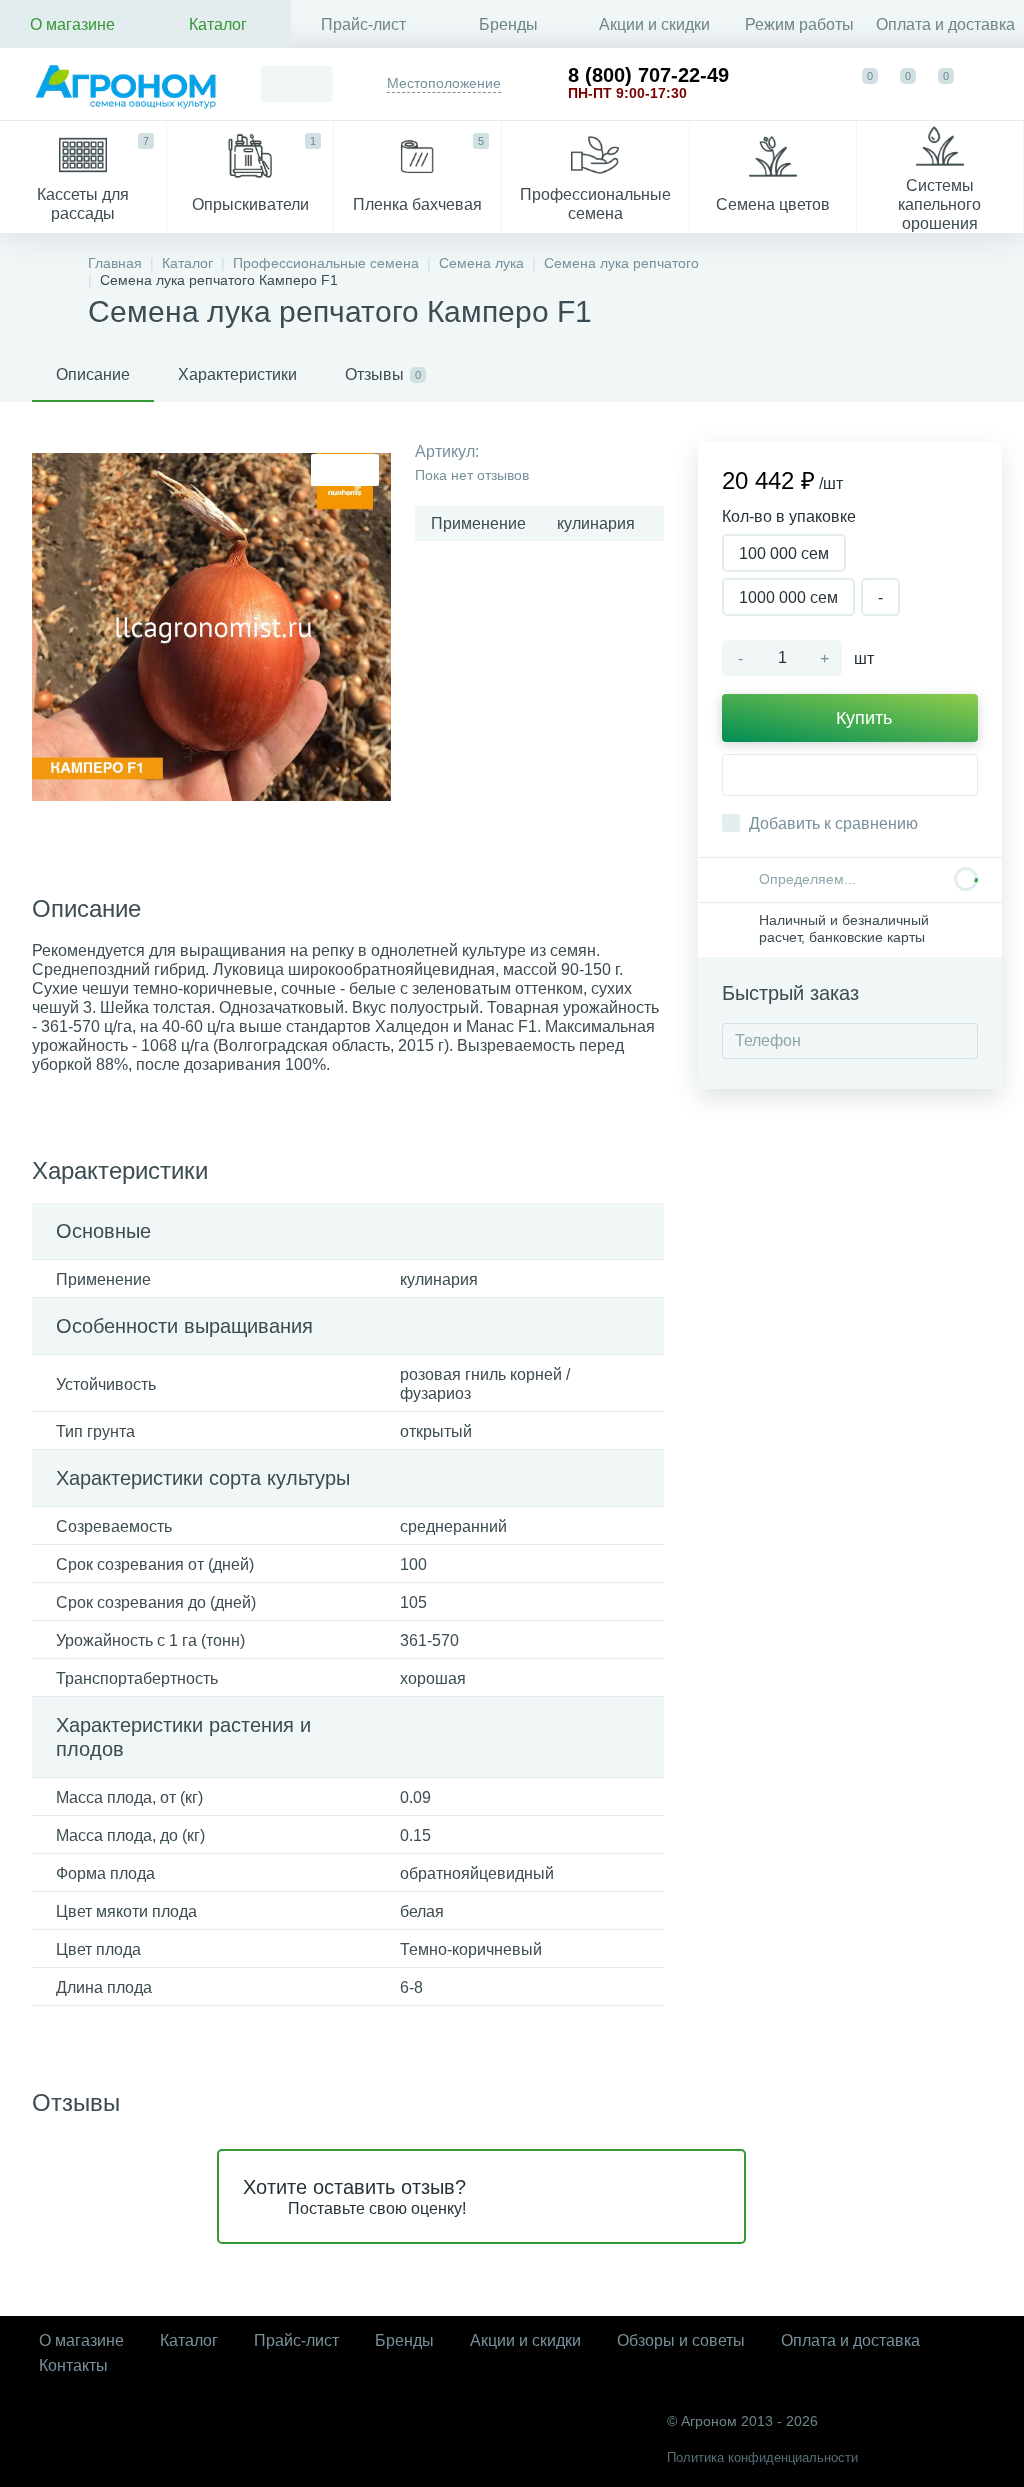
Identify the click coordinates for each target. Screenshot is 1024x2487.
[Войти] (990, 84)
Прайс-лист (363, 24)
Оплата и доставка (945, 24)
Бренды (508, 24)
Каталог (218, 24)
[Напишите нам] (825, 84)
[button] (850, 775)
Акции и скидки (654, 24)
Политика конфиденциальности (762, 2457)
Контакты (73, 2365)
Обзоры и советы (681, 2340)
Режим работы (799, 24)
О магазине (72, 24)
